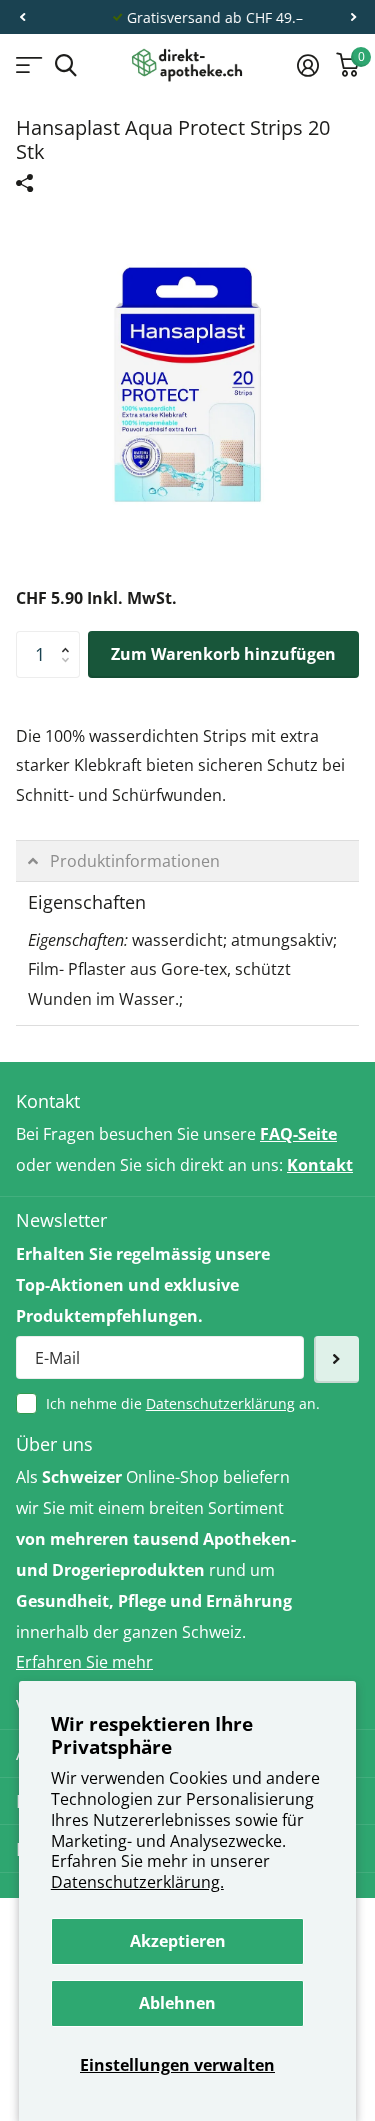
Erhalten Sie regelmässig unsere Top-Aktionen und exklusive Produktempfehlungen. (143, 1285)
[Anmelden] (307, 65)
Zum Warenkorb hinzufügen (223, 654)
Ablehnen (177, 2003)
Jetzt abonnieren (336, 1359)
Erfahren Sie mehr (84, 1662)
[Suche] (65, 65)
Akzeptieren (178, 1941)
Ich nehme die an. (183, 1403)
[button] (22, 17)
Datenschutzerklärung (220, 1403)
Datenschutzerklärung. (137, 1882)
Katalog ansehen (27, 65)
